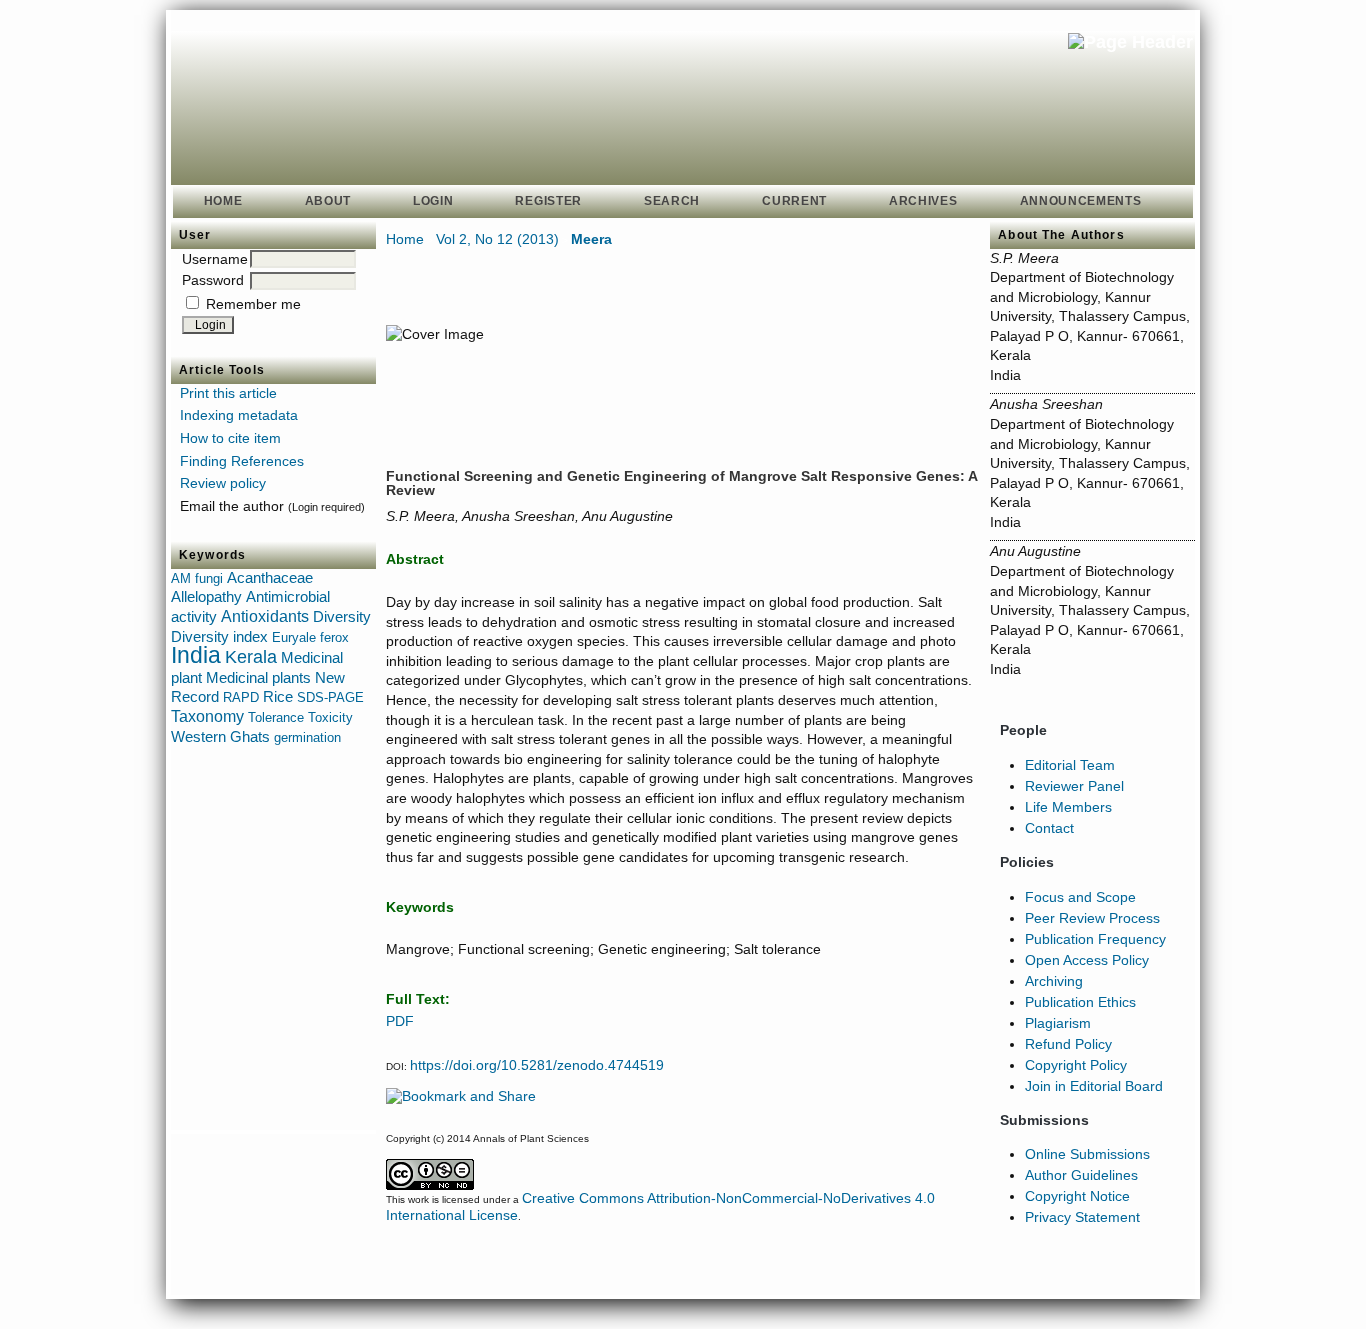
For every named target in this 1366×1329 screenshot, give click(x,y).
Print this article (228, 393)
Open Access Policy (1087, 960)
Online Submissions (1087, 1154)
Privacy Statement (1082, 1217)
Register (548, 201)
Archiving (1054, 981)
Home (223, 201)
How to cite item (230, 438)
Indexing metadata (239, 415)
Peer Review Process (1092, 918)
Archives (923, 201)
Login (433, 201)
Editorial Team (1070, 765)
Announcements (1081, 201)
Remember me (253, 304)
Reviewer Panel (1074, 786)
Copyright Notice (1077, 1196)
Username (215, 259)
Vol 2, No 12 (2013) (497, 239)
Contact (1049, 828)
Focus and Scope (1080, 897)
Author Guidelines (1081, 1175)
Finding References (242, 461)
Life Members (1068, 807)
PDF (400, 1021)
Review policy (223, 483)
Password (213, 280)
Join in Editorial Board (1094, 1086)
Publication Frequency (1095, 939)
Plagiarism (1058, 1023)
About (328, 201)
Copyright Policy (1076, 1065)
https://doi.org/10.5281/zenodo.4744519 (537, 1065)
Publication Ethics (1080, 1002)
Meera (591, 239)
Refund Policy (1068, 1044)
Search (672, 201)
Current (794, 201)
